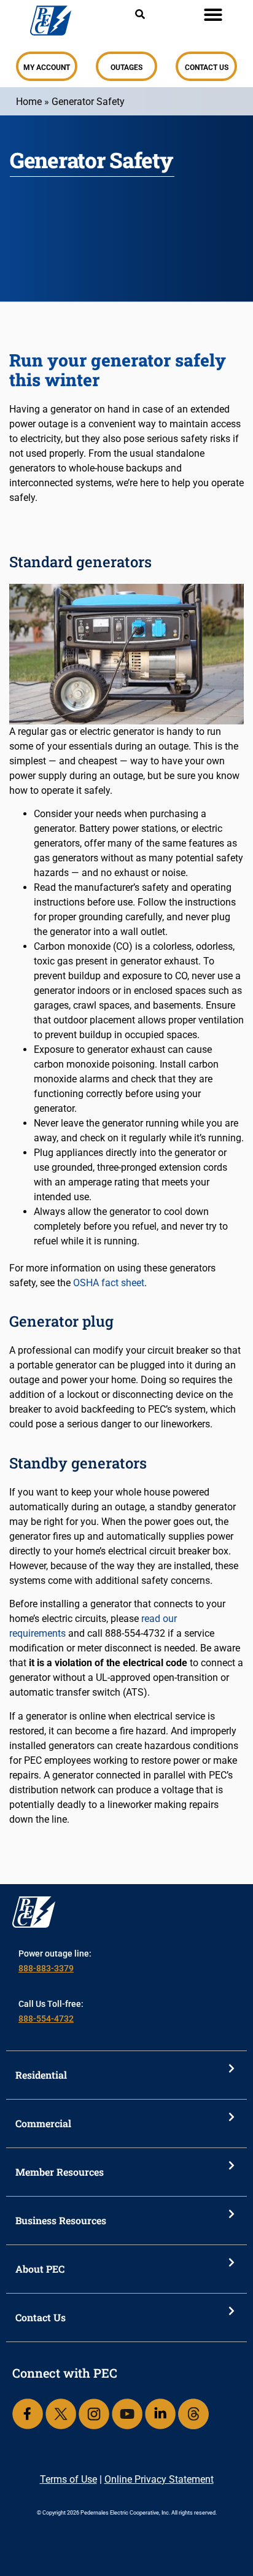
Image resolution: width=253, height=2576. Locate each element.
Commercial (43, 2123)
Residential (41, 2075)
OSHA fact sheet (109, 1283)
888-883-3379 (46, 1968)
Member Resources (60, 2172)
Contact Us (41, 2317)
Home (29, 102)
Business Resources (61, 2220)
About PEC (40, 2269)
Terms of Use (68, 2479)
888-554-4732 (46, 2019)
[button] (213, 15)
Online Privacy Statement (159, 2479)
